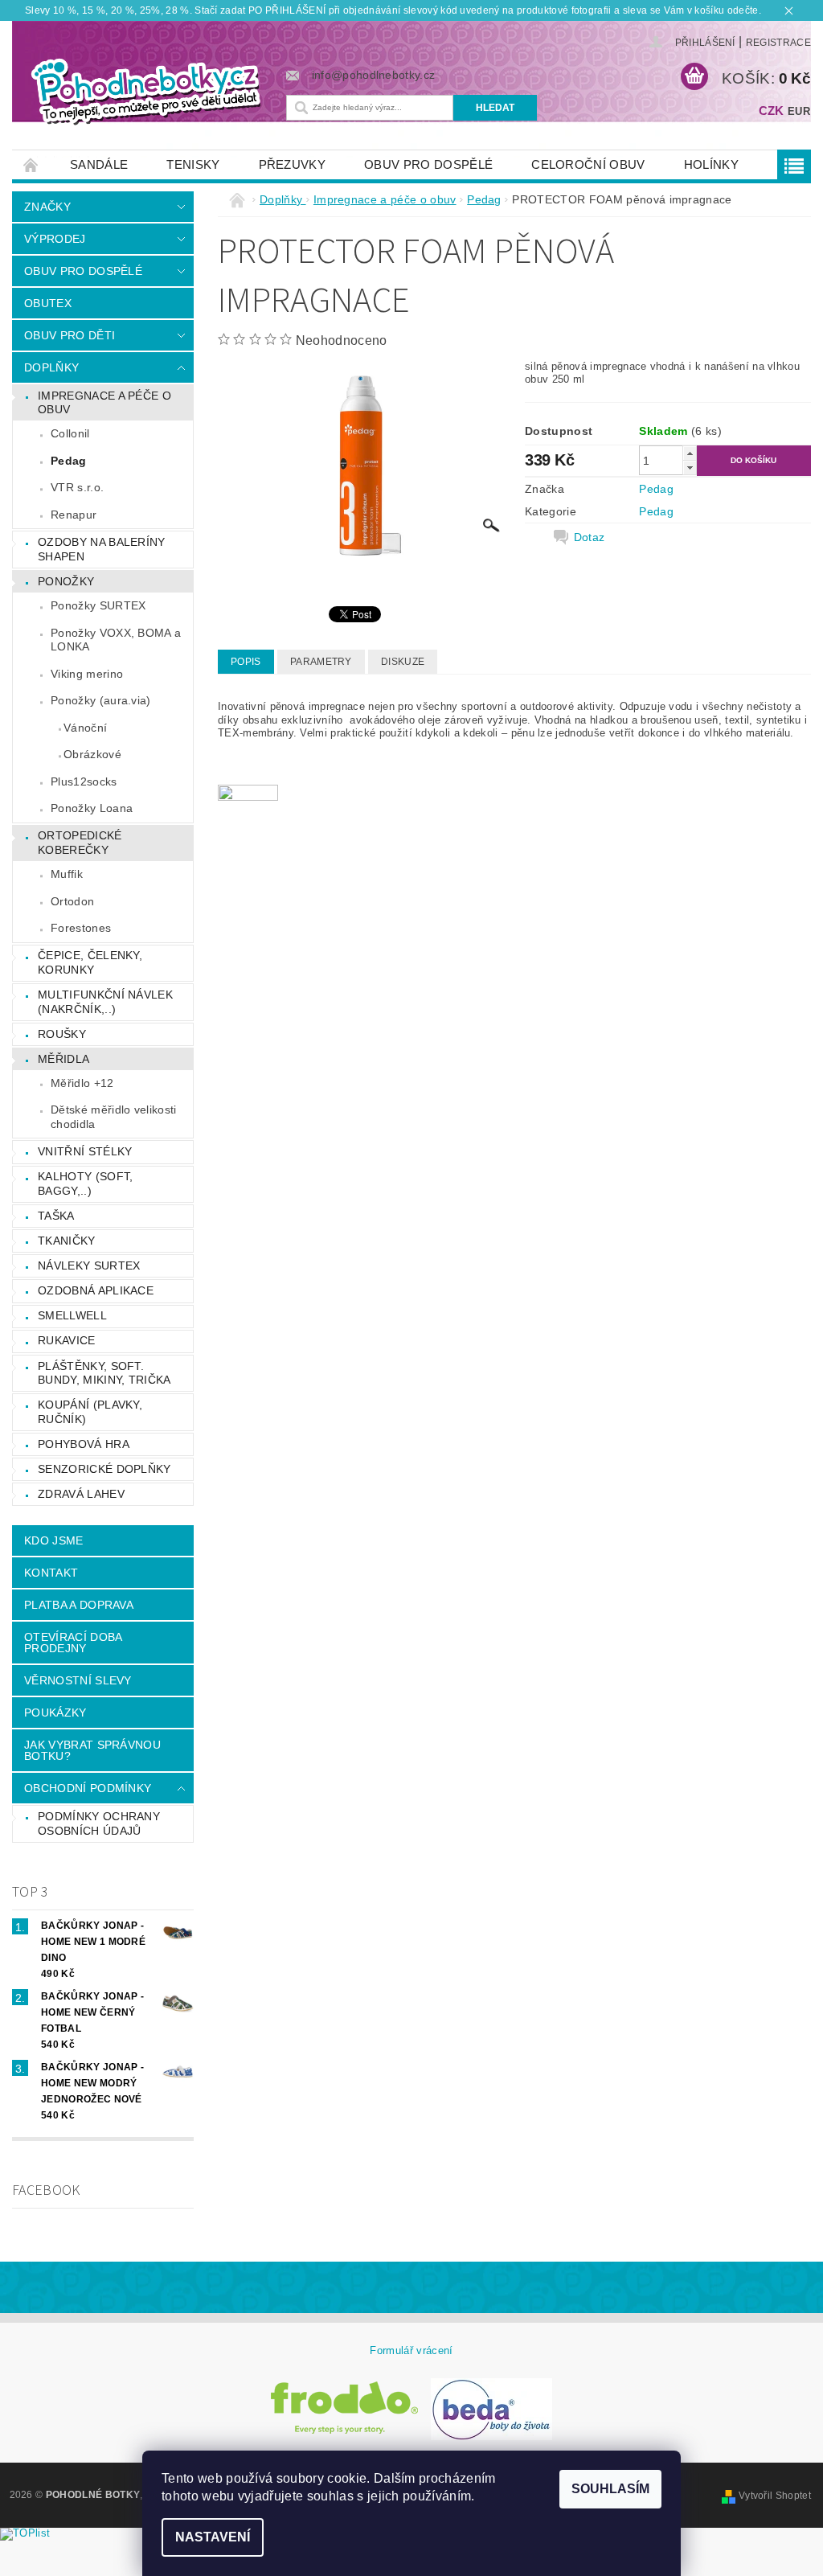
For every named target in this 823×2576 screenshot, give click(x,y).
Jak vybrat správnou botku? (92, 1750)
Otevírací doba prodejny (73, 1643)
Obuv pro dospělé (428, 164)
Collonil (70, 433)
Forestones (81, 928)
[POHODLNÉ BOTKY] (145, 90)
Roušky (62, 1034)
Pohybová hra (84, 1444)
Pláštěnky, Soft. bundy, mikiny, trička (104, 1373)
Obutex (48, 303)
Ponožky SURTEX (98, 605)
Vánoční (85, 728)
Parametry (321, 662)
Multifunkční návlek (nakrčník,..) (105, 1002)
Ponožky (66, 581)
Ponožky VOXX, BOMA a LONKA (116, 640)
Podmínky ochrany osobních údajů (99, 1823)
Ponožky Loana (92, 808)
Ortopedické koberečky (80, 843)
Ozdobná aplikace (96, 1290)
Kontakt (51, 1573)
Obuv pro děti (70, 335)
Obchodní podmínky (88, 1788)
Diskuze (403, 662)
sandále (99, 164)
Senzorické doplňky (104, 1469)
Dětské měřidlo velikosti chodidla (114, 1117)
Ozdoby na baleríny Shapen (102, 549)
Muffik (67, 874)
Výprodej (55, 239)
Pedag (69, 461)
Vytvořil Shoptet (775, 2496)
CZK (772, 111)
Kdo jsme (54, 1540)
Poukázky (55, 1713)
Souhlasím (610, 2489)
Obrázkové (92, 754)
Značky (47, 207)
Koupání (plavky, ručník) (90, 1412)
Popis (246, 662)
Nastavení (213, 2537)
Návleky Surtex (89, 1265)
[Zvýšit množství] (690, 453)
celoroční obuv (588, 164)
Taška (56, 1216)
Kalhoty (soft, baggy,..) (85, 1183)
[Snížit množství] (690, 468)
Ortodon (72, 901)
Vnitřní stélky (85, 1151)
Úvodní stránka (31, 164)
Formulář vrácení (411, 2350)
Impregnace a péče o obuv (104, 403)
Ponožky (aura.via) (101, 700)
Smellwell (72, 1315)
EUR (799, 111)
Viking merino (87, 674)
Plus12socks (84, 781)
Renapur (74, 515)
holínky (711, 164)
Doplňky (51, 367)
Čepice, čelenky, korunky (90, 962)
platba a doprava (79, 1605)
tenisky (193, 164)
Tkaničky (67, 1241)
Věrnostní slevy (78, 1680)
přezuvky (293, 164)
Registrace (778, 43)
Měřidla (63, 1059)
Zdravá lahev (81, 1494)
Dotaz (590, 537)
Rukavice (67, 1340)
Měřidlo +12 (82, 1083)
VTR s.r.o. (77, 487)
